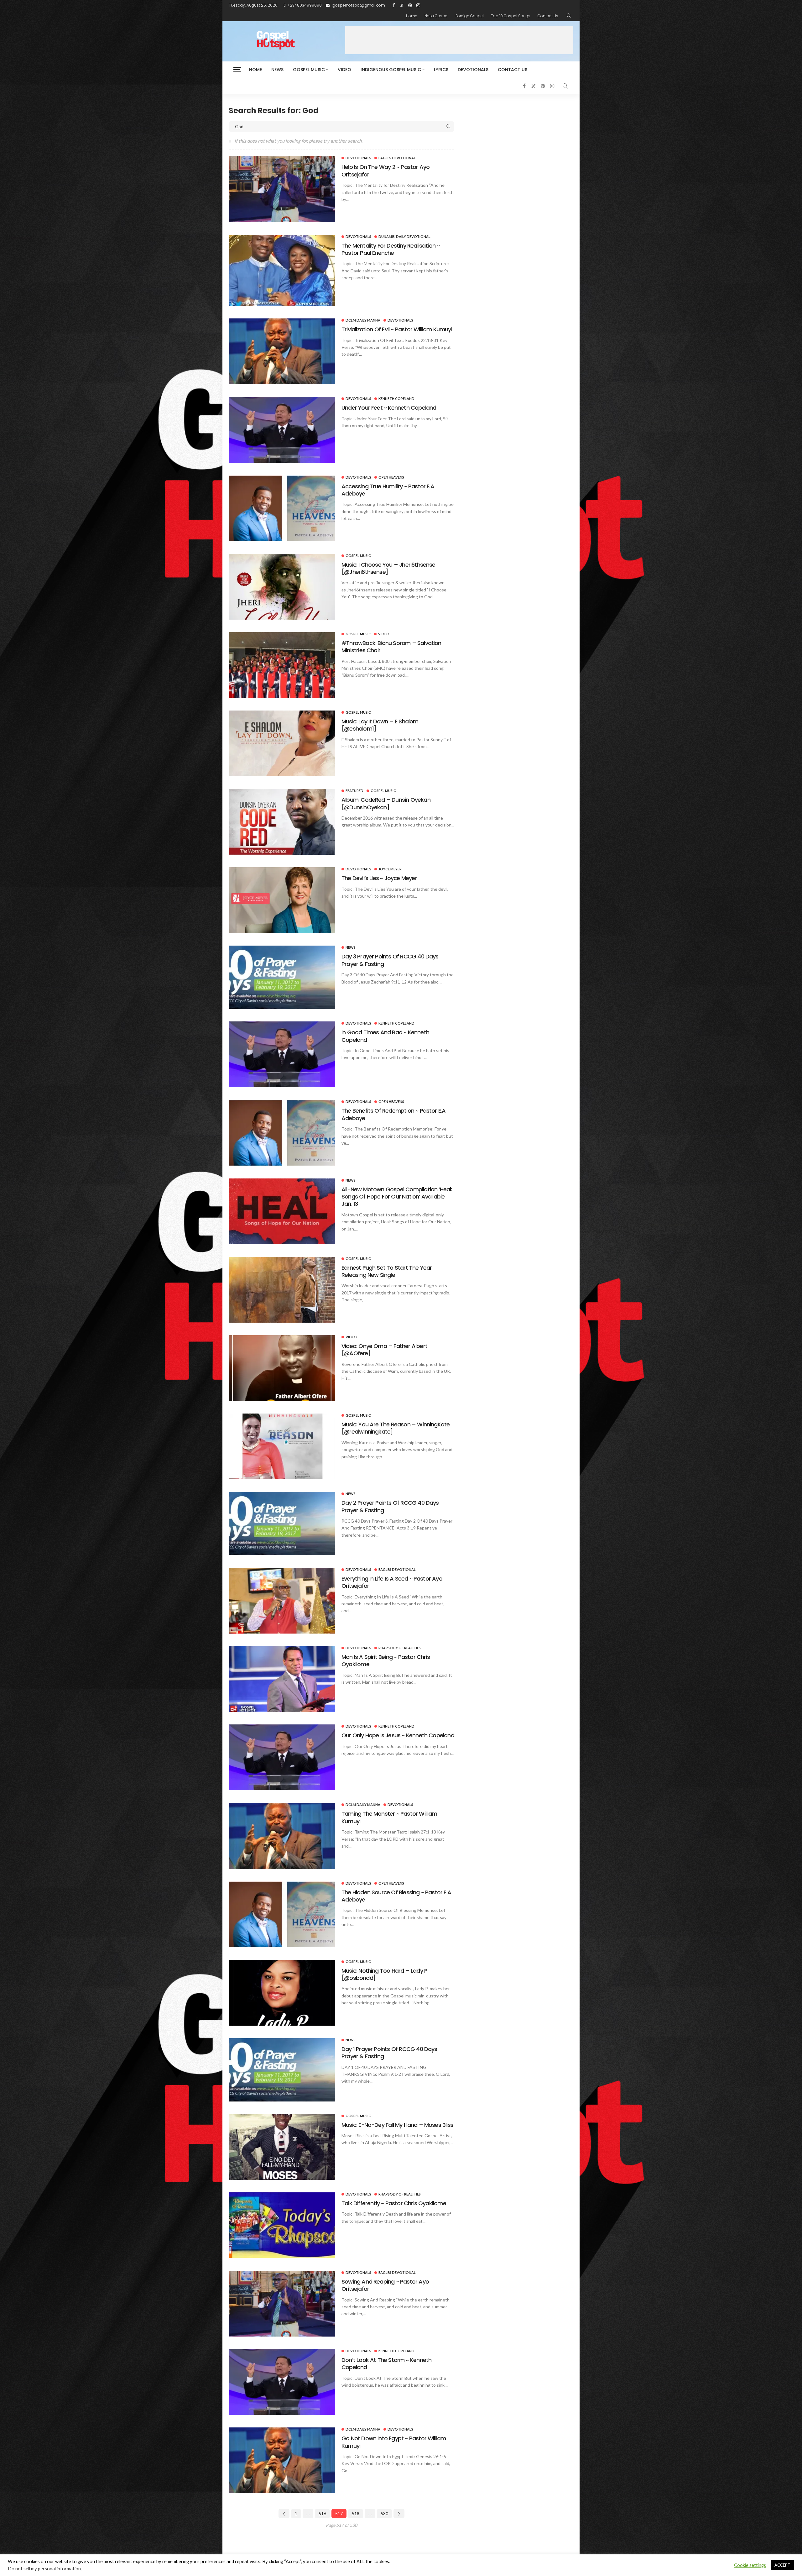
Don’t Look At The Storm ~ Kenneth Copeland (386, 2364)
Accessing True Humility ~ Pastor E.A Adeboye (388, 490)
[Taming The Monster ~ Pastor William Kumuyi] (282, 1836)
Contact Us (548, 16)
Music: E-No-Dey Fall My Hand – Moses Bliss (397, 2125)
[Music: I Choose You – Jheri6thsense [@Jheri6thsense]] (282, 587)
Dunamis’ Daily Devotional (404, 236)
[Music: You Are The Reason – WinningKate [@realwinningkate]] (282, 1446)
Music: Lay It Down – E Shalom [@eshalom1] (380, 725)
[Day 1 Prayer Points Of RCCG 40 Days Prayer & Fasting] (282, 2070)
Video (344, 70)
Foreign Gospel (470, 16)
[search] (569, 16)
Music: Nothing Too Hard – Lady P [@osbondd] (384, 1974)
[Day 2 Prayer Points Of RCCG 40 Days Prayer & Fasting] (282, 1524)
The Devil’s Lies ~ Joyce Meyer (379, 878)
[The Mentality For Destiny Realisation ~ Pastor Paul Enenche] (282, 270)
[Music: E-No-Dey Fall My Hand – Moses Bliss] (282, 2147)
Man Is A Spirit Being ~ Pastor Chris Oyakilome (386, 1660)
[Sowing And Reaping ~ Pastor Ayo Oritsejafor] (282, 2304)
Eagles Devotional (397, 158)
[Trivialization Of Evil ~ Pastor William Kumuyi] (282, 351)
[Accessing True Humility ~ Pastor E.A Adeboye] (282, 508)
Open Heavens (391, 477)
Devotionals (473, 70)
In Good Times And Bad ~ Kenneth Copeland (385, 1036)
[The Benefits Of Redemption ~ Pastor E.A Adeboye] (282, 1133)
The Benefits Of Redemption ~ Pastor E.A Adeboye (393, 1114)
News (277, 70)
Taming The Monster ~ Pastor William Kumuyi (389, 1817)
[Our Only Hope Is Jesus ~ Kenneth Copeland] (282, 1757)
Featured (354, 791)
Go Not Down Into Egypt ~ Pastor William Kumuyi (394, 2442)
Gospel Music (309, 70)
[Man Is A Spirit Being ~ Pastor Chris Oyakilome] (282, 1679)
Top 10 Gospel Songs (511, 16)
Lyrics (441, 70)
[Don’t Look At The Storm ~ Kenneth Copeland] (282, 2382)
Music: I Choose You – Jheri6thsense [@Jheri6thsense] (388, 568)
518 (356, 2513)
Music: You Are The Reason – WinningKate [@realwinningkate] (396, 1428)
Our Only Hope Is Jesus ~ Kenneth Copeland (398, 1735)
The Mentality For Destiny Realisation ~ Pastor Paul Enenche (391, 249)
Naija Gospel (436, 16)
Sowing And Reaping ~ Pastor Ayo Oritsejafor (385, 2285)
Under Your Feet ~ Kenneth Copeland (389, 408)
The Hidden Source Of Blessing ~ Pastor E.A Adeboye (396, 1896)
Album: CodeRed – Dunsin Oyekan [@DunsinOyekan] (386, 803)
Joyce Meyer (390, 869)
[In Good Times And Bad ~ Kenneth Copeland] (282, 1054)
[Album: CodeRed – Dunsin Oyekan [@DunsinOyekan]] (282, 822)
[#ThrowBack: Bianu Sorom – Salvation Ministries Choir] (282, 665)
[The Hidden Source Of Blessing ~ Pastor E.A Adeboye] (282, 1914)
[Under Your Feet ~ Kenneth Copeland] (282, 430)
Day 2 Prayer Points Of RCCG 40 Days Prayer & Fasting (390, 1506)
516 (322, 2513)
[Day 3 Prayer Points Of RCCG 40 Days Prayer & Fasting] (282, 977)
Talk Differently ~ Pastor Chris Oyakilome (394, 2203)
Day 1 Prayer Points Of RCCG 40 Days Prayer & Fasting (389, 2053)
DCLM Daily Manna (363, 320)
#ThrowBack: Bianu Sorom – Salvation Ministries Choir (391, 647)
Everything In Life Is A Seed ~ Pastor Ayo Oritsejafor (392, 1582)
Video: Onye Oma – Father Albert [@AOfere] (384, 1350)
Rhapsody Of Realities (400, 1648)
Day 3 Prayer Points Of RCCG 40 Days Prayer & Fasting (390, 960)
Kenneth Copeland (396, 399)
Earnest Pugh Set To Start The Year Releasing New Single (387, 1271)
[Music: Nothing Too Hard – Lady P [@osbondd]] (282, 1993)
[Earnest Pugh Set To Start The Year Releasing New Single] (282, 1290)
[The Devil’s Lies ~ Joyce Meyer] (282, 900)
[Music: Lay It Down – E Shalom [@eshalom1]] (282, 743)
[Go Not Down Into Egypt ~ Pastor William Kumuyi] (282, 2460)
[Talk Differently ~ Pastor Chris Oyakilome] (282, 2225)
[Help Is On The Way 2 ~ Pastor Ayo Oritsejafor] (282, 189)
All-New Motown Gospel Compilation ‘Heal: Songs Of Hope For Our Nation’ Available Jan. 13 (397, 1197)
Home (412, 16)
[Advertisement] (459, 40)
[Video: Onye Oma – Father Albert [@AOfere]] (282, 1368)
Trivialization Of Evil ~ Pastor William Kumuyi (397, 329)
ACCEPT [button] (782, 2565)
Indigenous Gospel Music (391, 70)
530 (384, 2513)
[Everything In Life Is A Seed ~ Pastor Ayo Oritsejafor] (282, 1601)
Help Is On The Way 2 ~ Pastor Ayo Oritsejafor (385, 171)
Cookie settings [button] (750, 2565)
